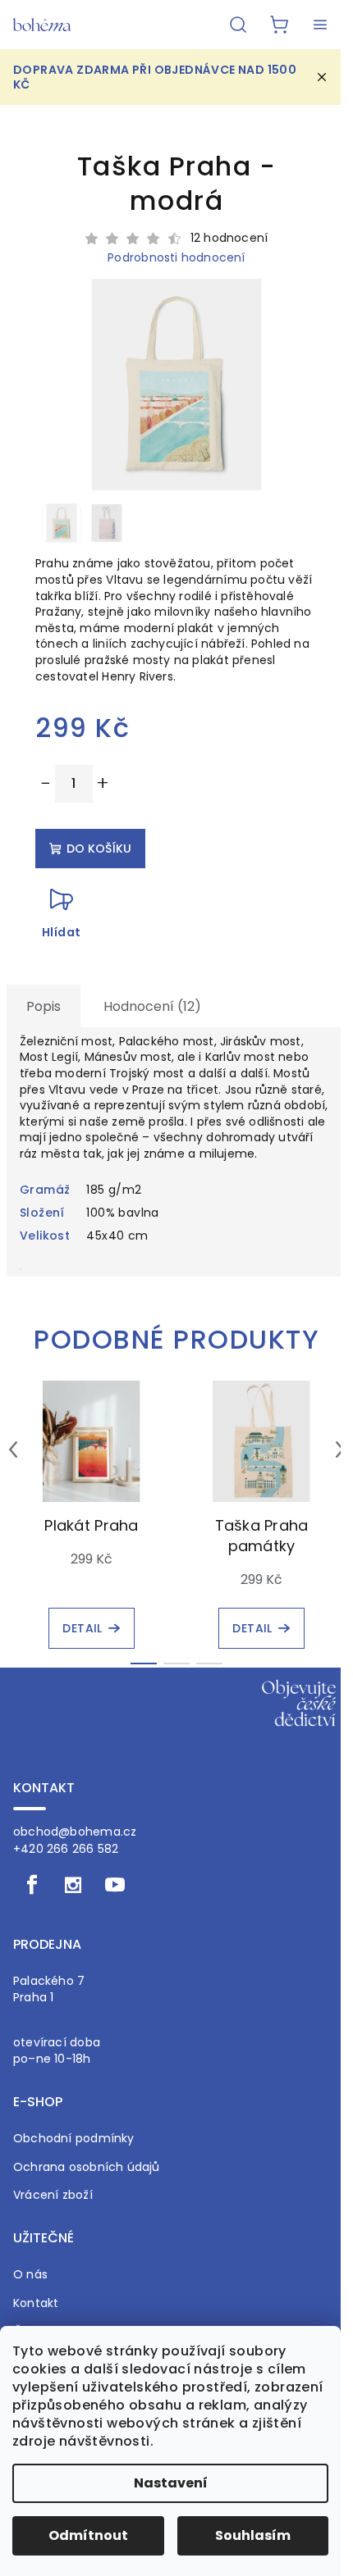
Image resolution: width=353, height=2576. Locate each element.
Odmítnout (88, 2535)
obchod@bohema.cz (75, 1832)
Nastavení (171, 2483)
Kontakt (36, 2303)
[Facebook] (32, 1885)
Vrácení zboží (53, 2195)
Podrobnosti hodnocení (176, 258)
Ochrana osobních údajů (87, 2167)
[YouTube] (115, 1885)
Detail (82, 1628)
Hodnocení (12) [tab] (152, 1006)
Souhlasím (253, 2535)
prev (13, 1450)
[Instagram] (73, 1885)
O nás (30, 2275)
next (340, 1450)
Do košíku (99, 849)
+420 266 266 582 (66, 1849)
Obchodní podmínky (74, 2139)
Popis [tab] (44, 1006)
